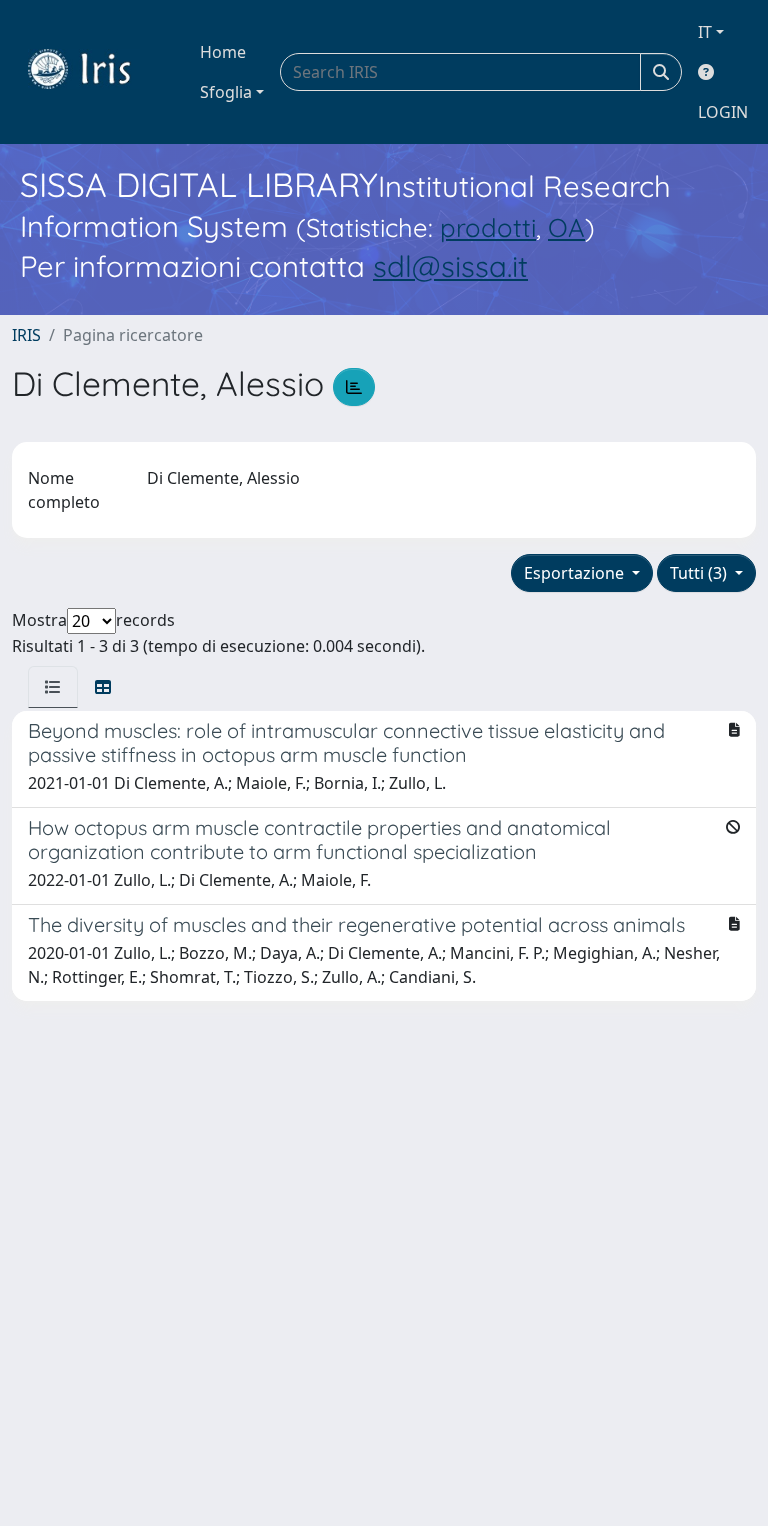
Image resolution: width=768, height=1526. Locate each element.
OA (566, 227)
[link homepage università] (94, 72)
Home (223, 52)
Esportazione (576, 573)
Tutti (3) (700, 573)
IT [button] (705, 32)
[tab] (53, 687)
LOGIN (723, 112)
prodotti (488, 227)
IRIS (26, 335)
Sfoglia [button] (226, 92)
